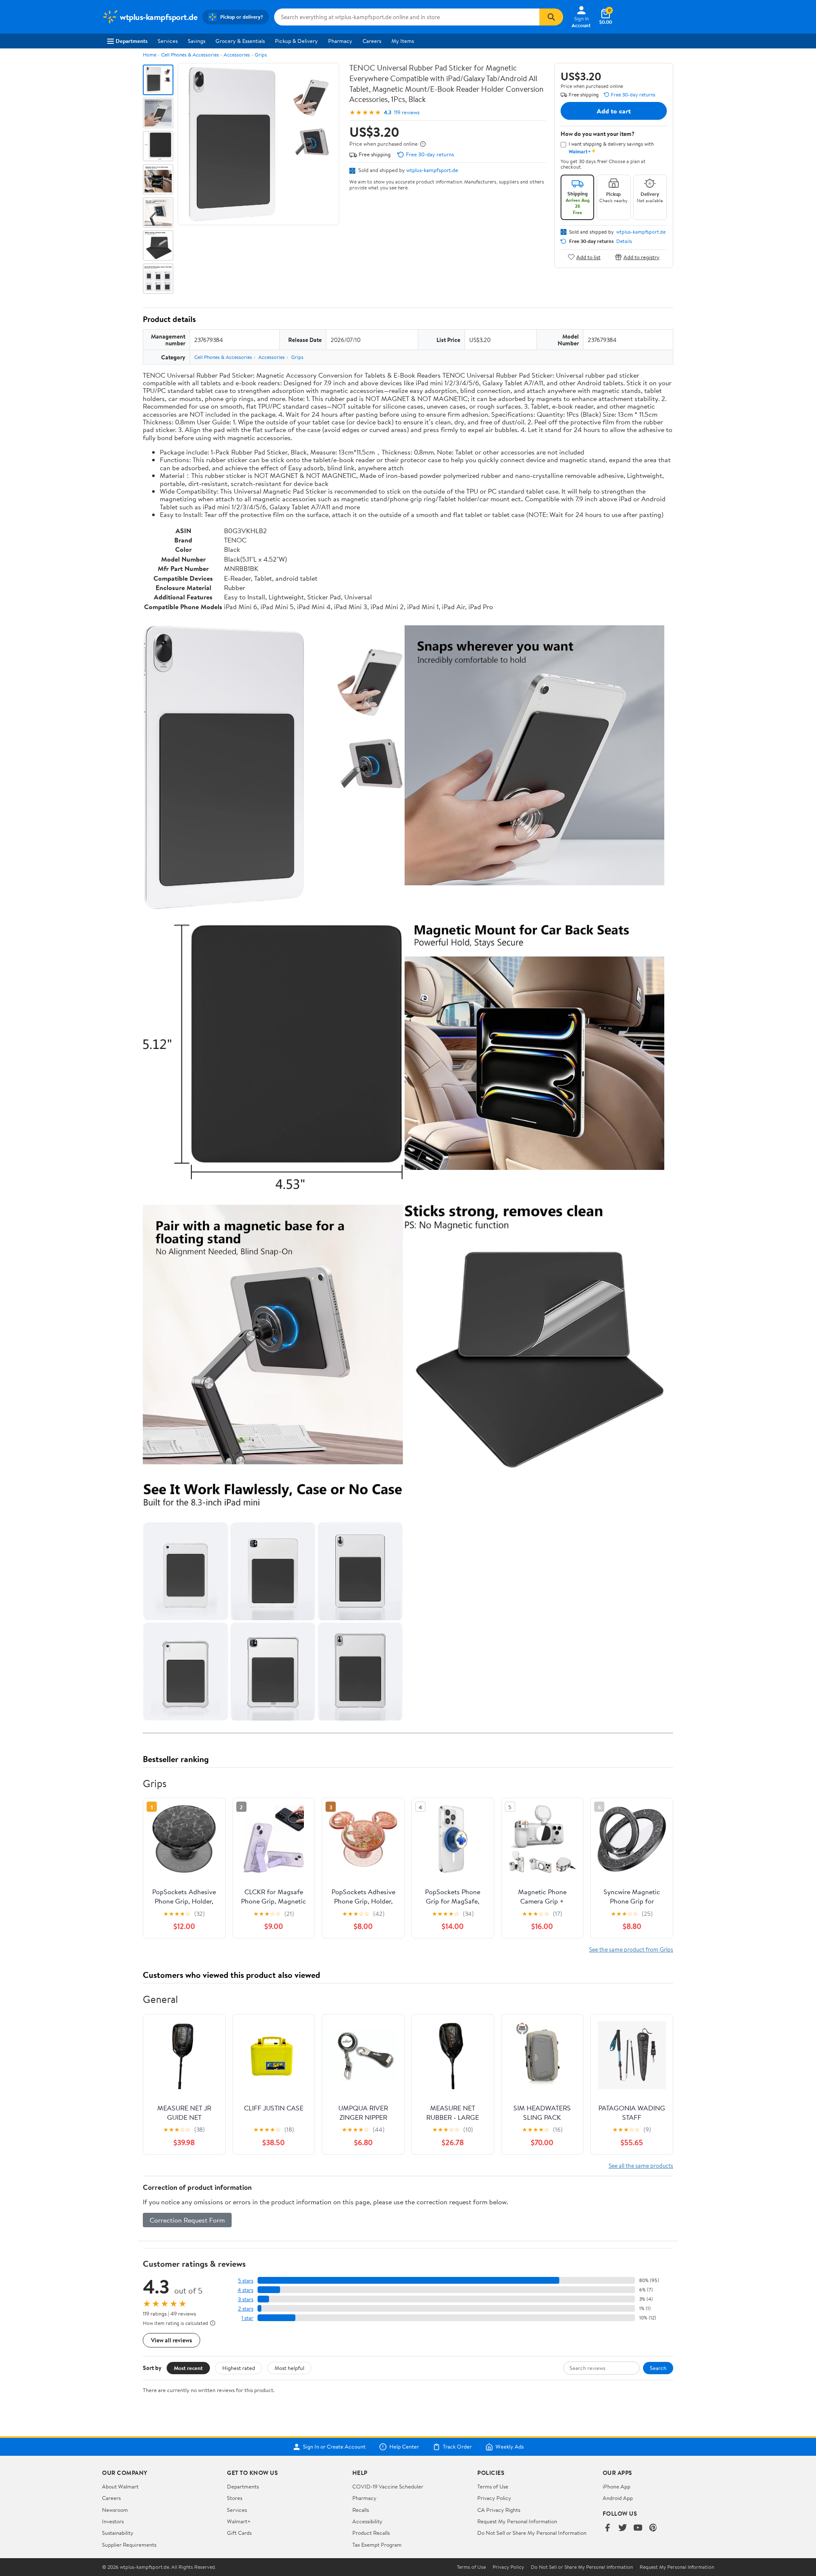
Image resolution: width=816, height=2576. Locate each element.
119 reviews (407, 112)
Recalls (361, 2510)
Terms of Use (493, 2486)
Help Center (404, 2447)
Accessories (237, 55)
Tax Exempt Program (377, 2545)
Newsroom (115, 2510)
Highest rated (239, 2368)
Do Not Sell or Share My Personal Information (532, 2533)
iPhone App (616, 2486)
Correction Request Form (187, 2220)
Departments (132, 41)
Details (624, 241)
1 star (247, 2318)
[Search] (551, 17)
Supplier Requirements (129, 2545)
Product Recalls (371, 2533)
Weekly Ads (510, 2447)
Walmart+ (239, 2521)
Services (168, 41)
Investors (113, 2521)
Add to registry (642, 257)
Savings (197, 41)
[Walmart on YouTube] (638, 2528)
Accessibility (367, 2521)
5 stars (246, 2281)
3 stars (246, 2299)
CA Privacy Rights (499, 2510)
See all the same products (641, 2165)
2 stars (246, 2309)
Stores (235, 2498)
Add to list (588, 257)
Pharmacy (340, 41)
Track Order (457, 2447)
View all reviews (171, 2340)
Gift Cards (239, 2533)
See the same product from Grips (631, 1949)
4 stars (245, 2290)
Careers (372, 41)
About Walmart (120, 2486)
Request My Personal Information (517, 2521)
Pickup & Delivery (296, 41)
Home (150, 55)
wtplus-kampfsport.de (432, 170)
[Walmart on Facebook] (607, 2528)
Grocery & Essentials (240, 41)
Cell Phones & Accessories (190, 55)
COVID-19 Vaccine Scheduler (388, 2486)
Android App (618, 2498)
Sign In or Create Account (334, 2447)
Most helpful (289, 2368)
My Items (403, 41)
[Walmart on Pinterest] (653, 2528)
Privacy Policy (494, 2498)
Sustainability (118, 2533)
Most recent (188, 2368)
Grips (261, 55)
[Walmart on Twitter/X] (623, 2528)
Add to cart (614, 111)
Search (658, 2368)
